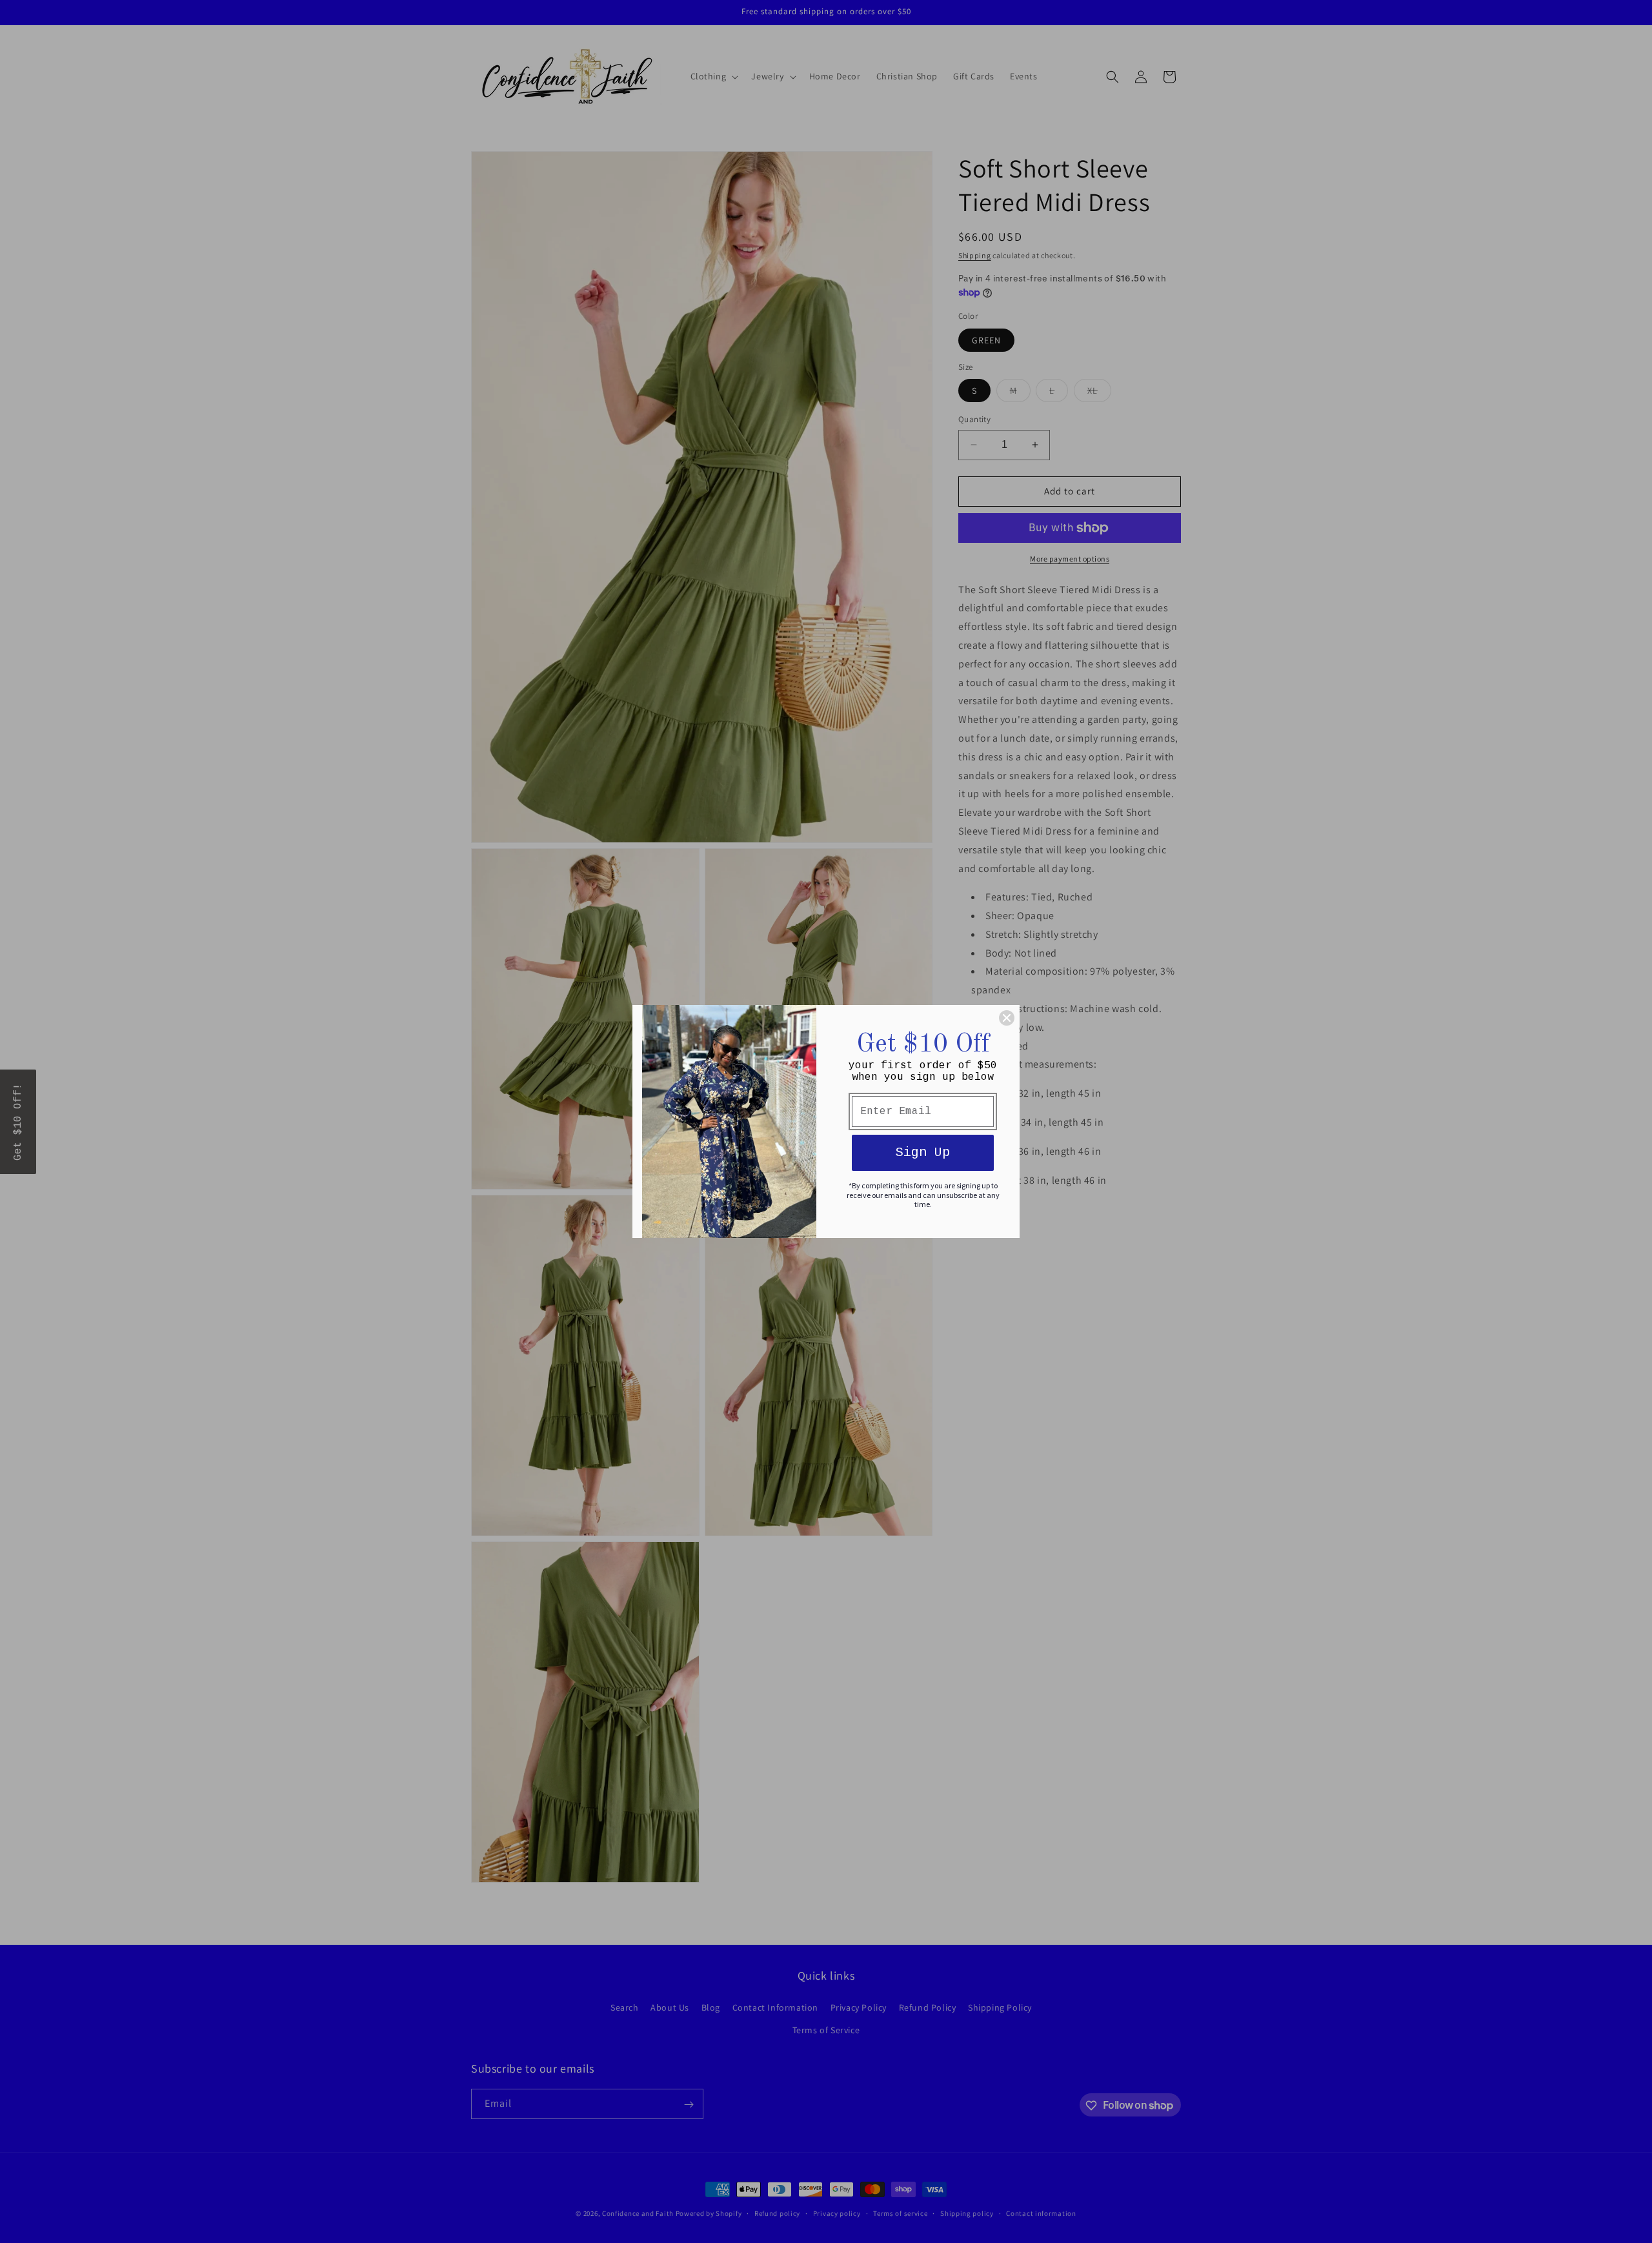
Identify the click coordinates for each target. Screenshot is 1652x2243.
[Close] (1007, 1018)
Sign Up (923, 1152)
